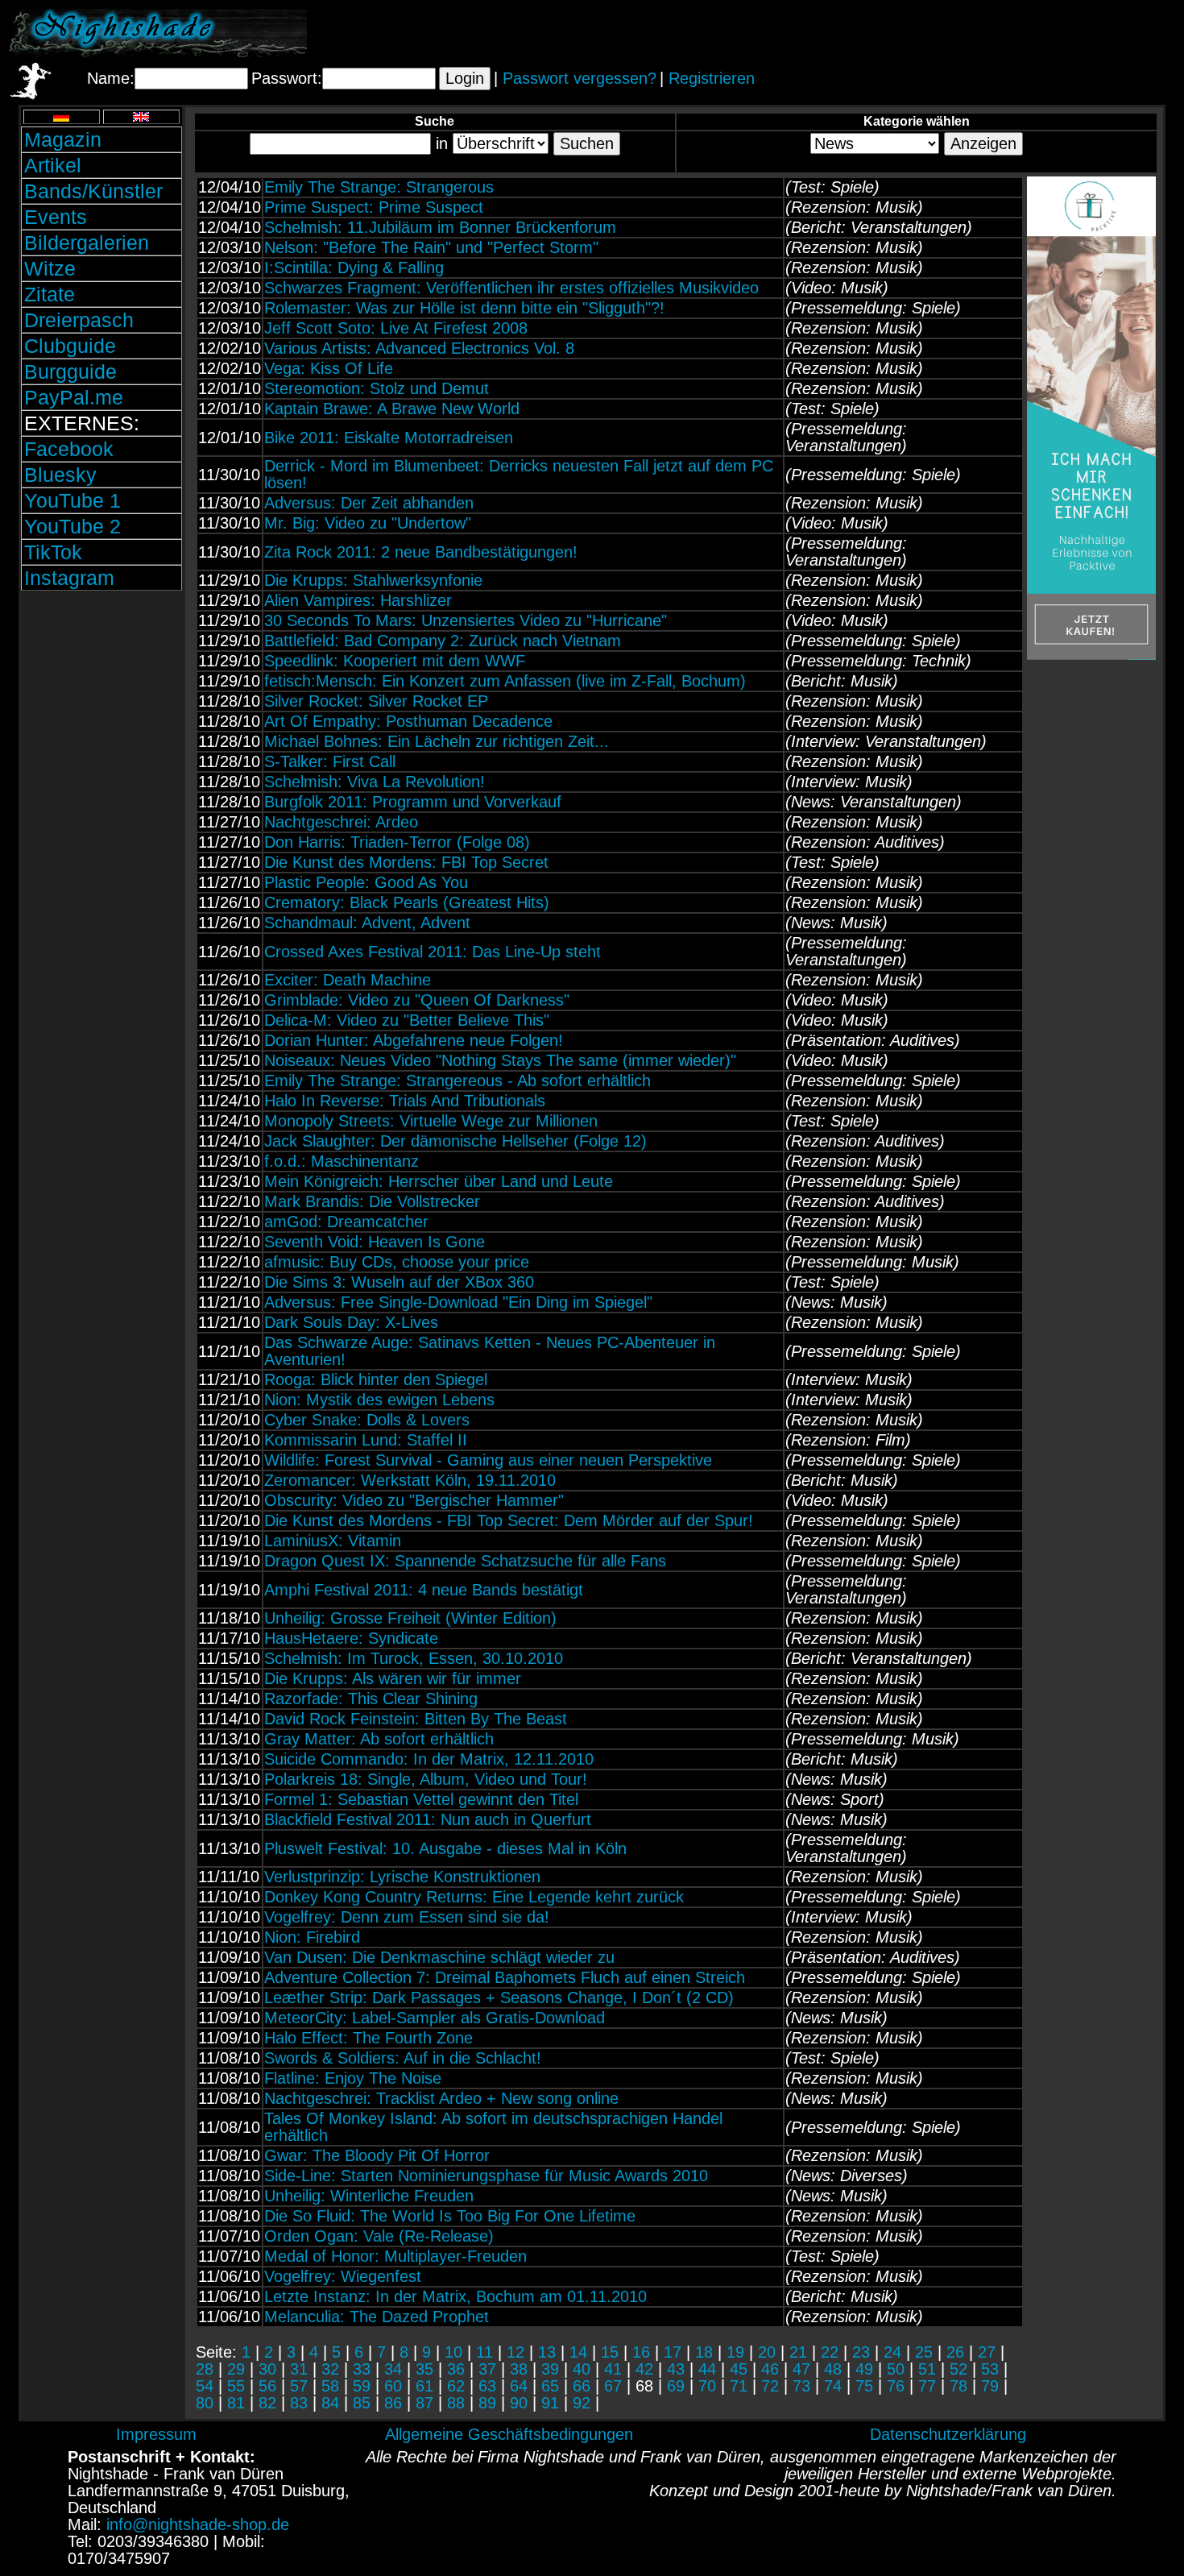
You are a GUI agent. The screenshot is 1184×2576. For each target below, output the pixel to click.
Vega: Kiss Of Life (329, 368)
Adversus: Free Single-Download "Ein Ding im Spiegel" (458, 1302)
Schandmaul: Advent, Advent (367, 923)
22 (830, 2352)
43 (676, 2369)
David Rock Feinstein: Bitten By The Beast (416, 1719)
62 (456, 2386)
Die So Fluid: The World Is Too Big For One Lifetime (450, 2216)
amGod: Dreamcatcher (346, 1222)
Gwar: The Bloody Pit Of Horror (377, 2155)
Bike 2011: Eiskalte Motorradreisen (389, 438)
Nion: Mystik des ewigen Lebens (379, 1400)
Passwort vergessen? (580, 78)
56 (267, 2386)
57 (299, 2386)
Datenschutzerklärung (948, 2434)
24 (892, 2352)
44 (707, 2369)
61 (424, 2386)
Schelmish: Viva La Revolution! (375, 782)
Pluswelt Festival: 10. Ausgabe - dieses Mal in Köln (445, 1848)
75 (864, 2386)
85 (362, 2403)
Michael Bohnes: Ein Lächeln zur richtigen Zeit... (437, 741)
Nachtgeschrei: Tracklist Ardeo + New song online (441, 2098)
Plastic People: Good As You (366, 882)
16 (641, 2352)
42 (644, 2369)
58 (330, 2386)
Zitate (50, 294)
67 (613, 2386)
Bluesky (60, 475)
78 (958, 2386)
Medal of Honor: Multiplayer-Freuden (395, 2256)
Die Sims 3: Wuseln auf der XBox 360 (399, 1282)
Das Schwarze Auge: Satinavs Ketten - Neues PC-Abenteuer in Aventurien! (490, 1351)
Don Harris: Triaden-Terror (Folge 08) (397, 842)
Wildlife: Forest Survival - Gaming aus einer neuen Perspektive (488, 1460)
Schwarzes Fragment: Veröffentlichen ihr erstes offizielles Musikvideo (511, 288)
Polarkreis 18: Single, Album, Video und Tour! (426, 1779)
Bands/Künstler (93, 191)
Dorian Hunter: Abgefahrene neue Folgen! (414, 1040)
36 (456, 2369)
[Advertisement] (987, 33)
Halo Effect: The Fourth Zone (368, 2038)
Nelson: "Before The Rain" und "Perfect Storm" (431, 247)
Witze (50, 268)
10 (453, 2352)
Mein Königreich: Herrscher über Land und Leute (439, 1181)
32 (330, 2369)
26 (955, 2352)
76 (896, 2386)
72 (770, 2386)
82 (267, 2403)
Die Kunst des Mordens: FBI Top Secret (406, 862)
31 (299, 2369)
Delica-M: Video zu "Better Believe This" (407, 1020)
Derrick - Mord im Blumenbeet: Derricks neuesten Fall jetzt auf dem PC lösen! (519, 474)
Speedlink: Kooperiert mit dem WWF (395, 661)
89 (487, 2403)
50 (896, 2369)
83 (299, 2403)
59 (362, 2386)
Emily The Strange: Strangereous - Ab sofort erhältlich (457, 1081)
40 (582, 2369)
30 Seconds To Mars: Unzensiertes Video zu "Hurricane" (466, 620)
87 (424, 2403)
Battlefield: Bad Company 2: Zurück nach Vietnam (443, 641)
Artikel (53, 165)
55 (236, 2386)
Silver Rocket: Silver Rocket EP (376, 701)
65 (550, 2386)
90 (519, 2403)
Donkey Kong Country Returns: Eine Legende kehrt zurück (474, 1897)
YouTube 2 (72, 526)
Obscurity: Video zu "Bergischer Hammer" (414, 1500)
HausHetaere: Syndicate (351, 1638)
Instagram (69, 578)
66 (582, 2386)
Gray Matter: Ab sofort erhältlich (379, 1739)
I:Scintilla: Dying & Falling (354, 268)
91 (550, 2403)
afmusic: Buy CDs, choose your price (397, 1262)
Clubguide (70, 346)
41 (613, 2369)
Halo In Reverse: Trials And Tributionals (405, 1101)
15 (610, 2352)
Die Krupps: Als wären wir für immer (393, 1678)
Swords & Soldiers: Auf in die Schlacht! (403, 2058)
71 (739, 2386)
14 (578, 2352)
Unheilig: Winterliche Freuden (369, 2196)
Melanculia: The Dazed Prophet (377, 2317)
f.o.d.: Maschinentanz (342, 1161)
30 (267, 2369)
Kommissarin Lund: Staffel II (366, 1440)
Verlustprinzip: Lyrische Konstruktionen (402, 1877)
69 (676, 2386)
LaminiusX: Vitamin (333, 1541)
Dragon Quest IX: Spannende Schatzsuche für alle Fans (465, 1561)
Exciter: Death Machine (348, 980)
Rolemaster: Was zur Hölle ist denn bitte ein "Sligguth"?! (464, 308)
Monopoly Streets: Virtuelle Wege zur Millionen (431, 1121)
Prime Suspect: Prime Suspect (374, 207)
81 (236, 2403)
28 (205, 2369)
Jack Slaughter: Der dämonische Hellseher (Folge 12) (455, 1141)
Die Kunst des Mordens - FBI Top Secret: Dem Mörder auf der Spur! (509, 1520)
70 (707, 2386)
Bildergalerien (87, 243)
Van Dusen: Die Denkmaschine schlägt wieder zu (439, 1957)
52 (958, 2369)
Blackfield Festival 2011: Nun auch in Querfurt (428, 1819)
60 (393, 2386)
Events (56, 217)
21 (798, 2352)
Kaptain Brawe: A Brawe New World (392, 409)
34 (393, 2369)
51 (927, 2369)
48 (833, 2369)
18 (704, 2352)
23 (861, 2352)
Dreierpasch (79, 320)
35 (424, 2369)
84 (330, 2403)
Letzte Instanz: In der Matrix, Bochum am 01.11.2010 (455, 2296)
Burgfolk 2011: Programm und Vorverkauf (413, 802)
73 (801, 2386)
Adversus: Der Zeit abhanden (369, 503)
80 (205, 2403)
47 (801, 2369)
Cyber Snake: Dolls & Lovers (367, 1420)
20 (767, 2352)
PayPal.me (74, 397)
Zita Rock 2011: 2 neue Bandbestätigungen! (421, 552)
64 (519, 2386)
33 (362, 2369)
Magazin (63, 139)
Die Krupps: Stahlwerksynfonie (373, 580)
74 (833, 2386)
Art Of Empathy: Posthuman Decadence (408, 721)
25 (924, 2352)
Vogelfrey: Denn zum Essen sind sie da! (407, 1917)
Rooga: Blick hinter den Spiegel (376, 1379)
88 (456, 2403)
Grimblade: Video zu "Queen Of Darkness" (417, 1000)
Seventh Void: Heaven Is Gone (375, 1242)
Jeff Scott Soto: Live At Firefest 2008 (396, 328)
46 (770, 2369)
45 (739, 2369)
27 (987, 2352)
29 (236, 2369)
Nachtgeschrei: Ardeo (341, 822)
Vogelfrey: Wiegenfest (343, 2276)
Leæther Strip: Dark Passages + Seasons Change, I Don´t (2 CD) (499, 1997)
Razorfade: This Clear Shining (371, 1699)
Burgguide (70, 371)
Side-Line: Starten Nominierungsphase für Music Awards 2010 (486, 2176)
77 (927, 2386)
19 (735, 2352)
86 (393, 2403)
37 (487, 2369)
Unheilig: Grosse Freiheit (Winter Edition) (410, 1618)
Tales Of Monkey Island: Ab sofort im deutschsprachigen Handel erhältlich (493, 2127)
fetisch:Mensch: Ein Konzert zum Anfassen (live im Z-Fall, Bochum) (505, 681)
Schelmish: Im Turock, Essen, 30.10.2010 (414, 1658)
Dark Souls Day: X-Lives (351, 1322)
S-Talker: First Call (330, 761)
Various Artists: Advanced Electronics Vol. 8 (419, 348)
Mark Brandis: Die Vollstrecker (372, 1201)
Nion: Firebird (312, 1937)
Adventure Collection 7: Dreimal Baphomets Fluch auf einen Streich (505, 1977)
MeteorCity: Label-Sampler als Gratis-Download (435, 2018)
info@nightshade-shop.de (198, 2524)
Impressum (156, 2434)
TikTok (53, 552)
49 (864, 2369)
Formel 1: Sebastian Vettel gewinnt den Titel (421, 1799)
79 (990, 2386)
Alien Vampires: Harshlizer (358, 600)
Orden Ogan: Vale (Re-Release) (379, 2236)
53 (990, 2369)
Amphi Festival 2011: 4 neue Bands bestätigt (424, 1590)
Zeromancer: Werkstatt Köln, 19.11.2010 (410, 1480)
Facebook (69, 449)
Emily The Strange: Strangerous (379, 187)
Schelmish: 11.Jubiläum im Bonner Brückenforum (440, 227)
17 (673, 2352)
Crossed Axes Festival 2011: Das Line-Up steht (433, 952)
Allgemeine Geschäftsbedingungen (509, 2434)
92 (582, 2403)
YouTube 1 (72, 500)
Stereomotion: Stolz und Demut (377, 388)
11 (484, 2352)
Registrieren (712, 78)
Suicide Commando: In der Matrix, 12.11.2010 (429, 1759)
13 (547, 2352)
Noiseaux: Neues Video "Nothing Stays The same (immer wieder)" (500, 1060)
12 (515, 2352)
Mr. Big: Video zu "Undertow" (368, 523)
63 (487, 2386)
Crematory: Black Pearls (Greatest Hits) (407, 902)
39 (550, 2369)
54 (205, 2386)
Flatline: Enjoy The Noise (353, 2078)
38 (519, 2369)
